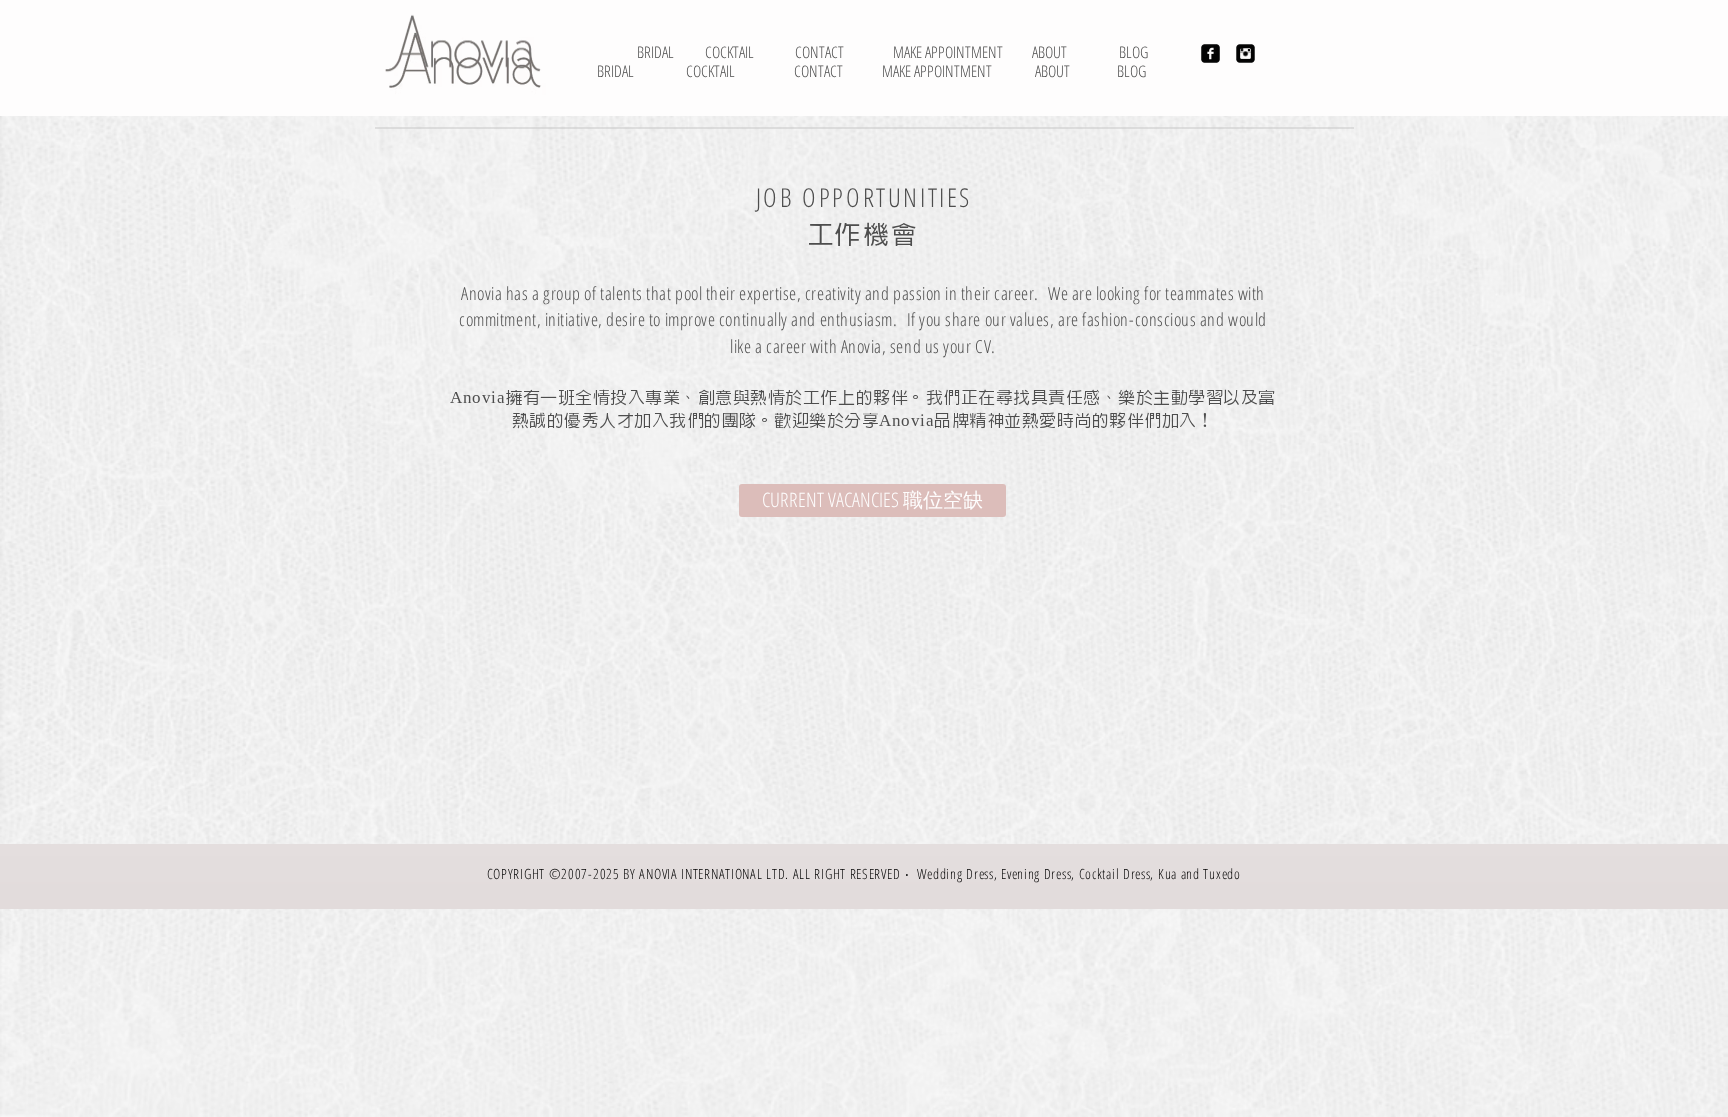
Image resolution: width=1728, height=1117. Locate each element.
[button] (872, 500)
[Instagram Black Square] (1245, 53)
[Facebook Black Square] (1210, 53)
